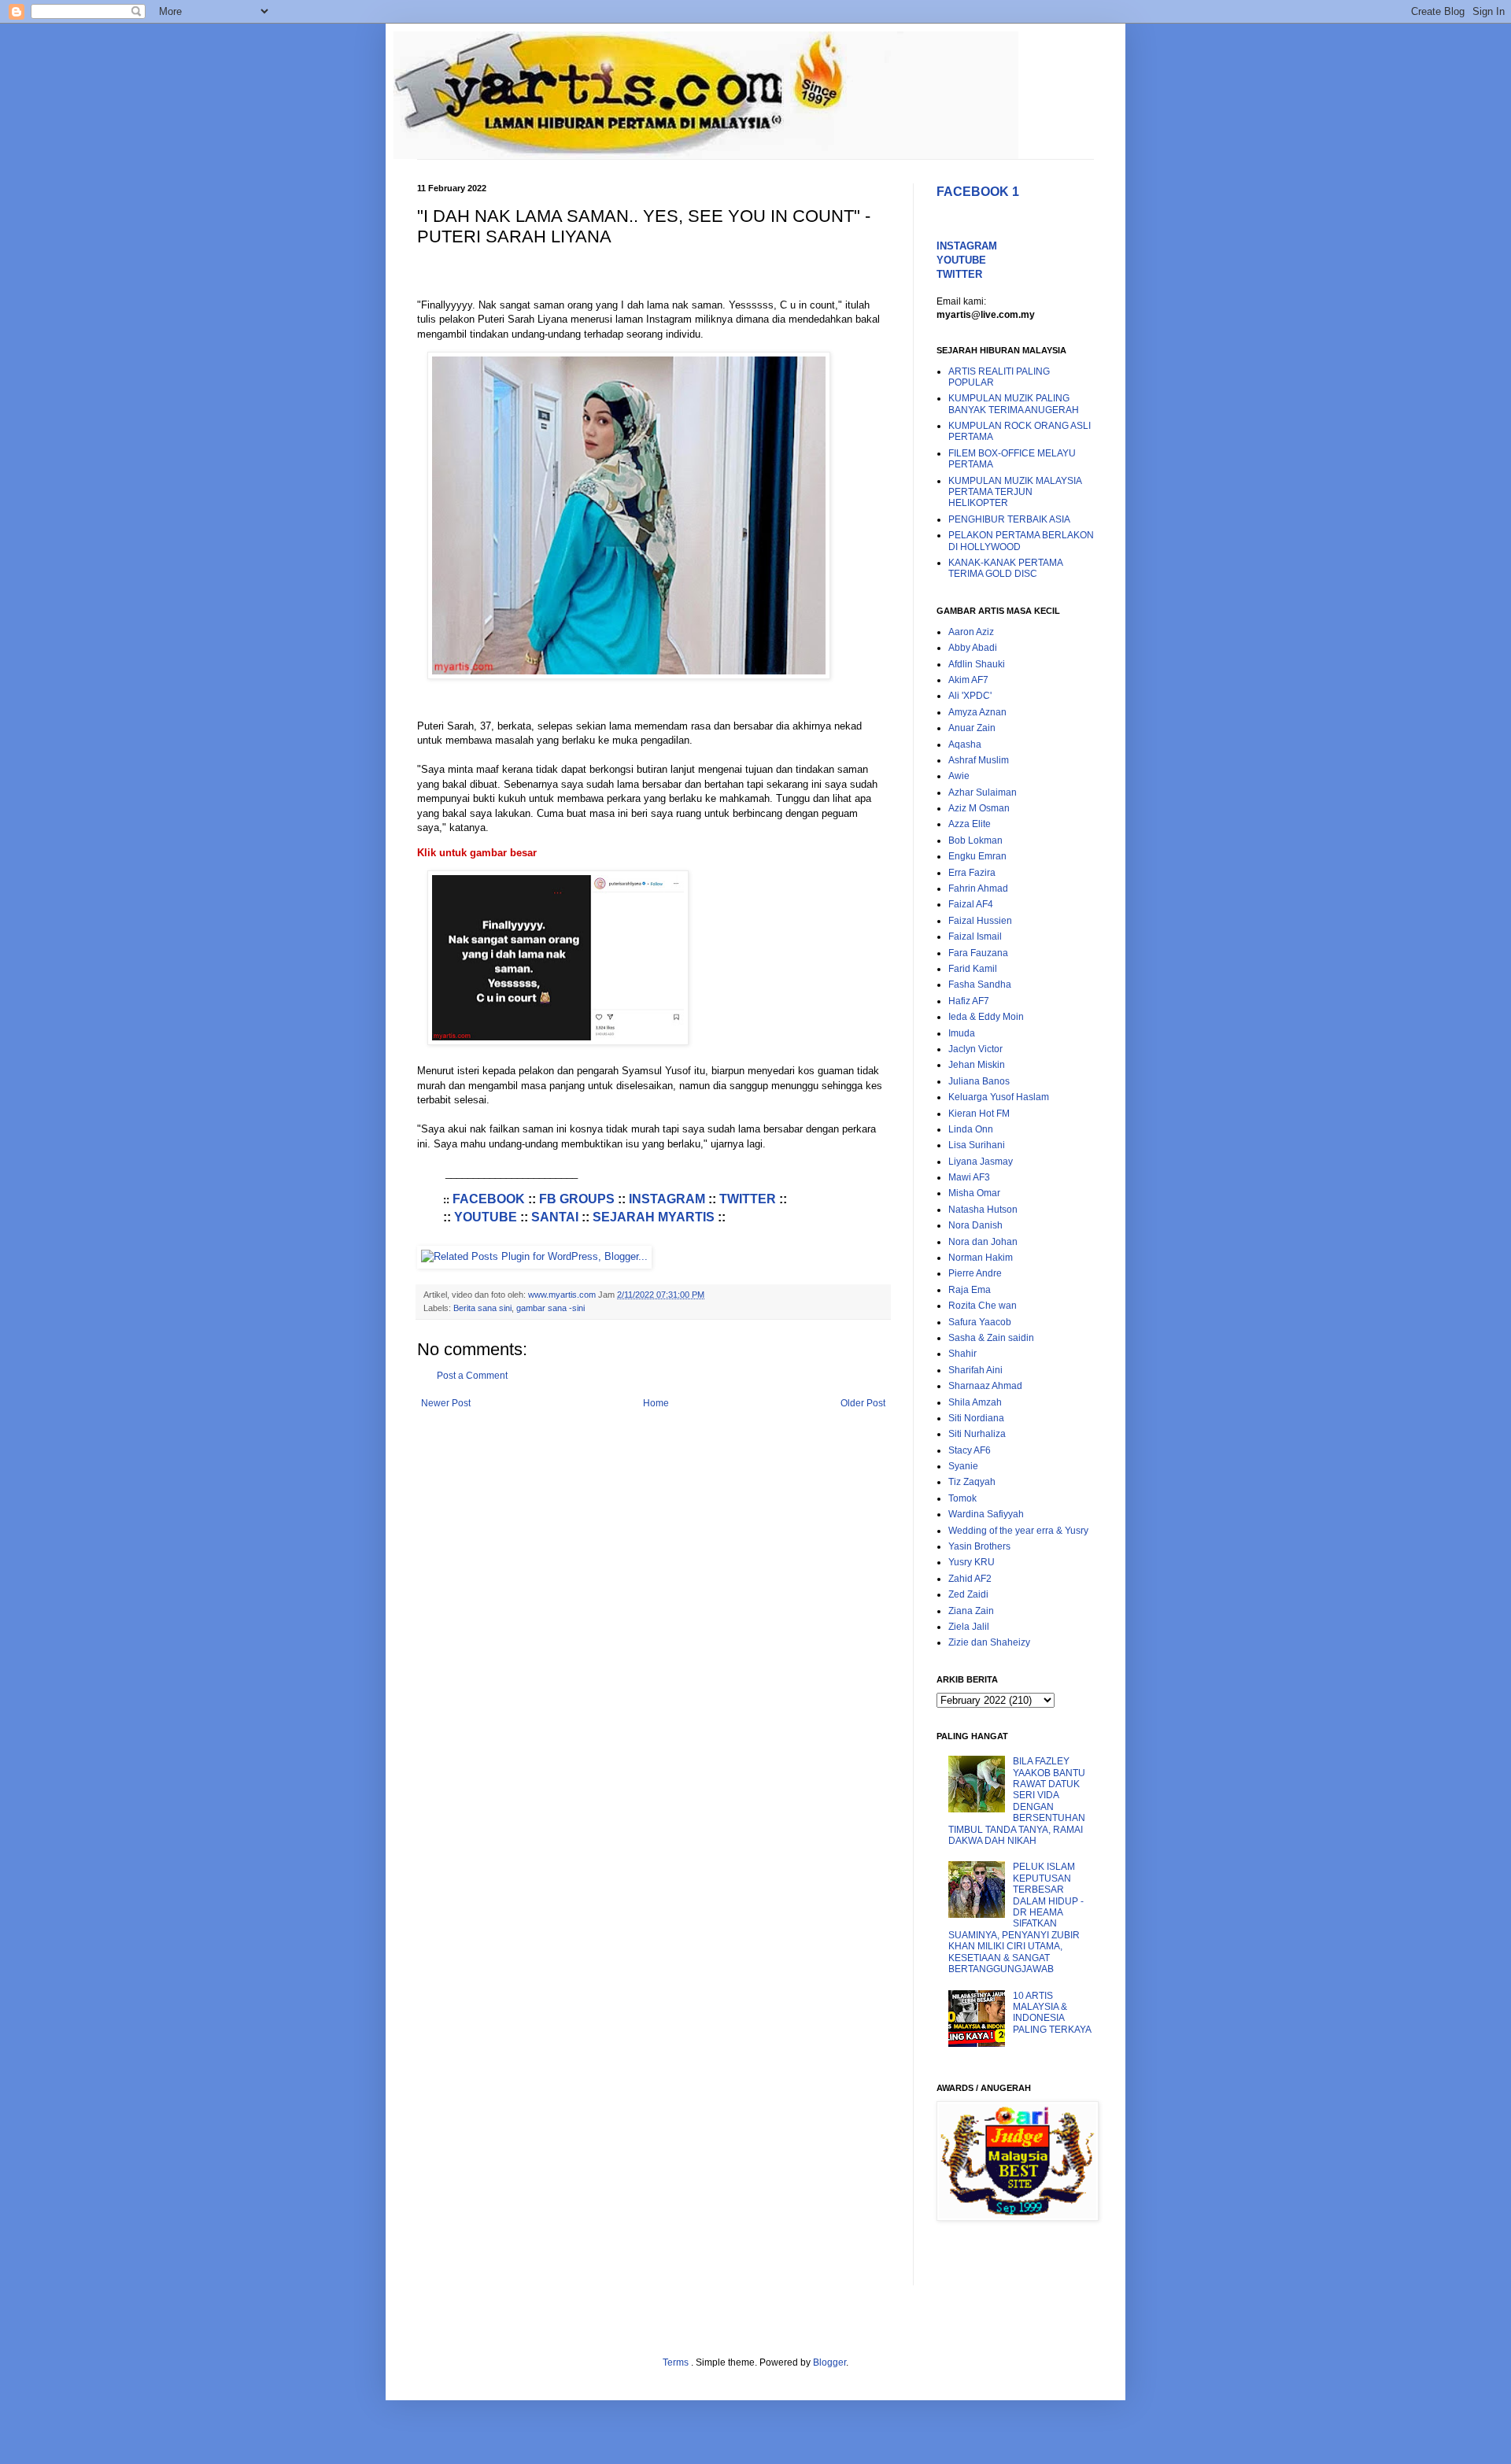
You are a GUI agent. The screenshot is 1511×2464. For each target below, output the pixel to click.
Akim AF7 (968, 680)
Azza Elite (970, 824)
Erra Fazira (972, 873)
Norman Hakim (981, 1258)
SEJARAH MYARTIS (654, 1217)
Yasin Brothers (979, 1546)
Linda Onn (971, 1129)
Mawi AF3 (969, 1177)
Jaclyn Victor (975, 1049)
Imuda (962, 1033)
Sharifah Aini (975, 1370)
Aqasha (965, 744)
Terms (677, 2362)
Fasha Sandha (980, 984)
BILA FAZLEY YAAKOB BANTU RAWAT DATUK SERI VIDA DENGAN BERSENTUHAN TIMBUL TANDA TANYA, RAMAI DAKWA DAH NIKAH (1017, 1801)
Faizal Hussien (980, 921)
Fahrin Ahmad (978, 888)
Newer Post (446, 1403)
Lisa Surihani (977, 1145)
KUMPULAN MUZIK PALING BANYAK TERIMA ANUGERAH (1014, 404)
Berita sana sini (482, 1308)
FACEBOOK (489, 1199)
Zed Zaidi (968, 1594)
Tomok (962, 1498)
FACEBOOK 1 (978, 192)
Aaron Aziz (971, 632)
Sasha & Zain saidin (991, 1338)
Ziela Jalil (969, 1627)
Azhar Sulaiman (983, 792)
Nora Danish (975, 1225)
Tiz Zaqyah (972, 1482)
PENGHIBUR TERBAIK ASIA (1009, 519)
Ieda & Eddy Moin (986, 1017)
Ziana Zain (971, 1611)
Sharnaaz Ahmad (985, 1386)
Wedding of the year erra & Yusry (1018, 1531)
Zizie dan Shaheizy (989, 1642)
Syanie (963, 1466)
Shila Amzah (975, 1402)
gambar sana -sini (550, 1308)
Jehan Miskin (977, 1065)
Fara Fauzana (978, 953)
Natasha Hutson (983, 1210)
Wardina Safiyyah (986, 1514)
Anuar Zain (972, 728)
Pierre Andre (975, 1273)
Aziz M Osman (979, 808)
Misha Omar (974, 1193)
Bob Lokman (975, 840)
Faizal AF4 (971, 904)
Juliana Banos (979, 1081)
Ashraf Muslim (979, 760)
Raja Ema (970, 1290)
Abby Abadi (973, 648)
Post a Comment (472, 1376)
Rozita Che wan (983, 1306)
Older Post (863, 1403)
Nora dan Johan (983, 1242)
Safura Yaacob (980, 1322)
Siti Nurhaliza (977, 1434)
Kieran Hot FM (979, 1114)
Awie (959, 776)
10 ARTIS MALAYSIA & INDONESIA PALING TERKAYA (1052, 2013)
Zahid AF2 (970, 1579)
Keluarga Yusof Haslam (999, 1097)
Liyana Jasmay (981, 1162)
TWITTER (748, 1199)
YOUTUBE (486, 1217)
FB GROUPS (577, 1199)
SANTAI (555, 1217)
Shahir (962, 1354)
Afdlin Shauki (977, 664)
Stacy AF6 (970, 1450)
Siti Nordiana (976, 1418)
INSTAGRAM (667, 1199)
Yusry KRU (972, 1562)
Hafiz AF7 (969, 1001)
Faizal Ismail (975, 936)
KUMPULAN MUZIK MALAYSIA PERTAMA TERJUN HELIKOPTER (1015, 492)
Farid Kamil (973, 969)
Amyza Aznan (977, 712)
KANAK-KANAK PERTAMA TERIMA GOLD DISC (1005, 568)
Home (656, 1403)
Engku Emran (977, 856)
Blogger (829, 2362)
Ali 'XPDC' (970, 696)
